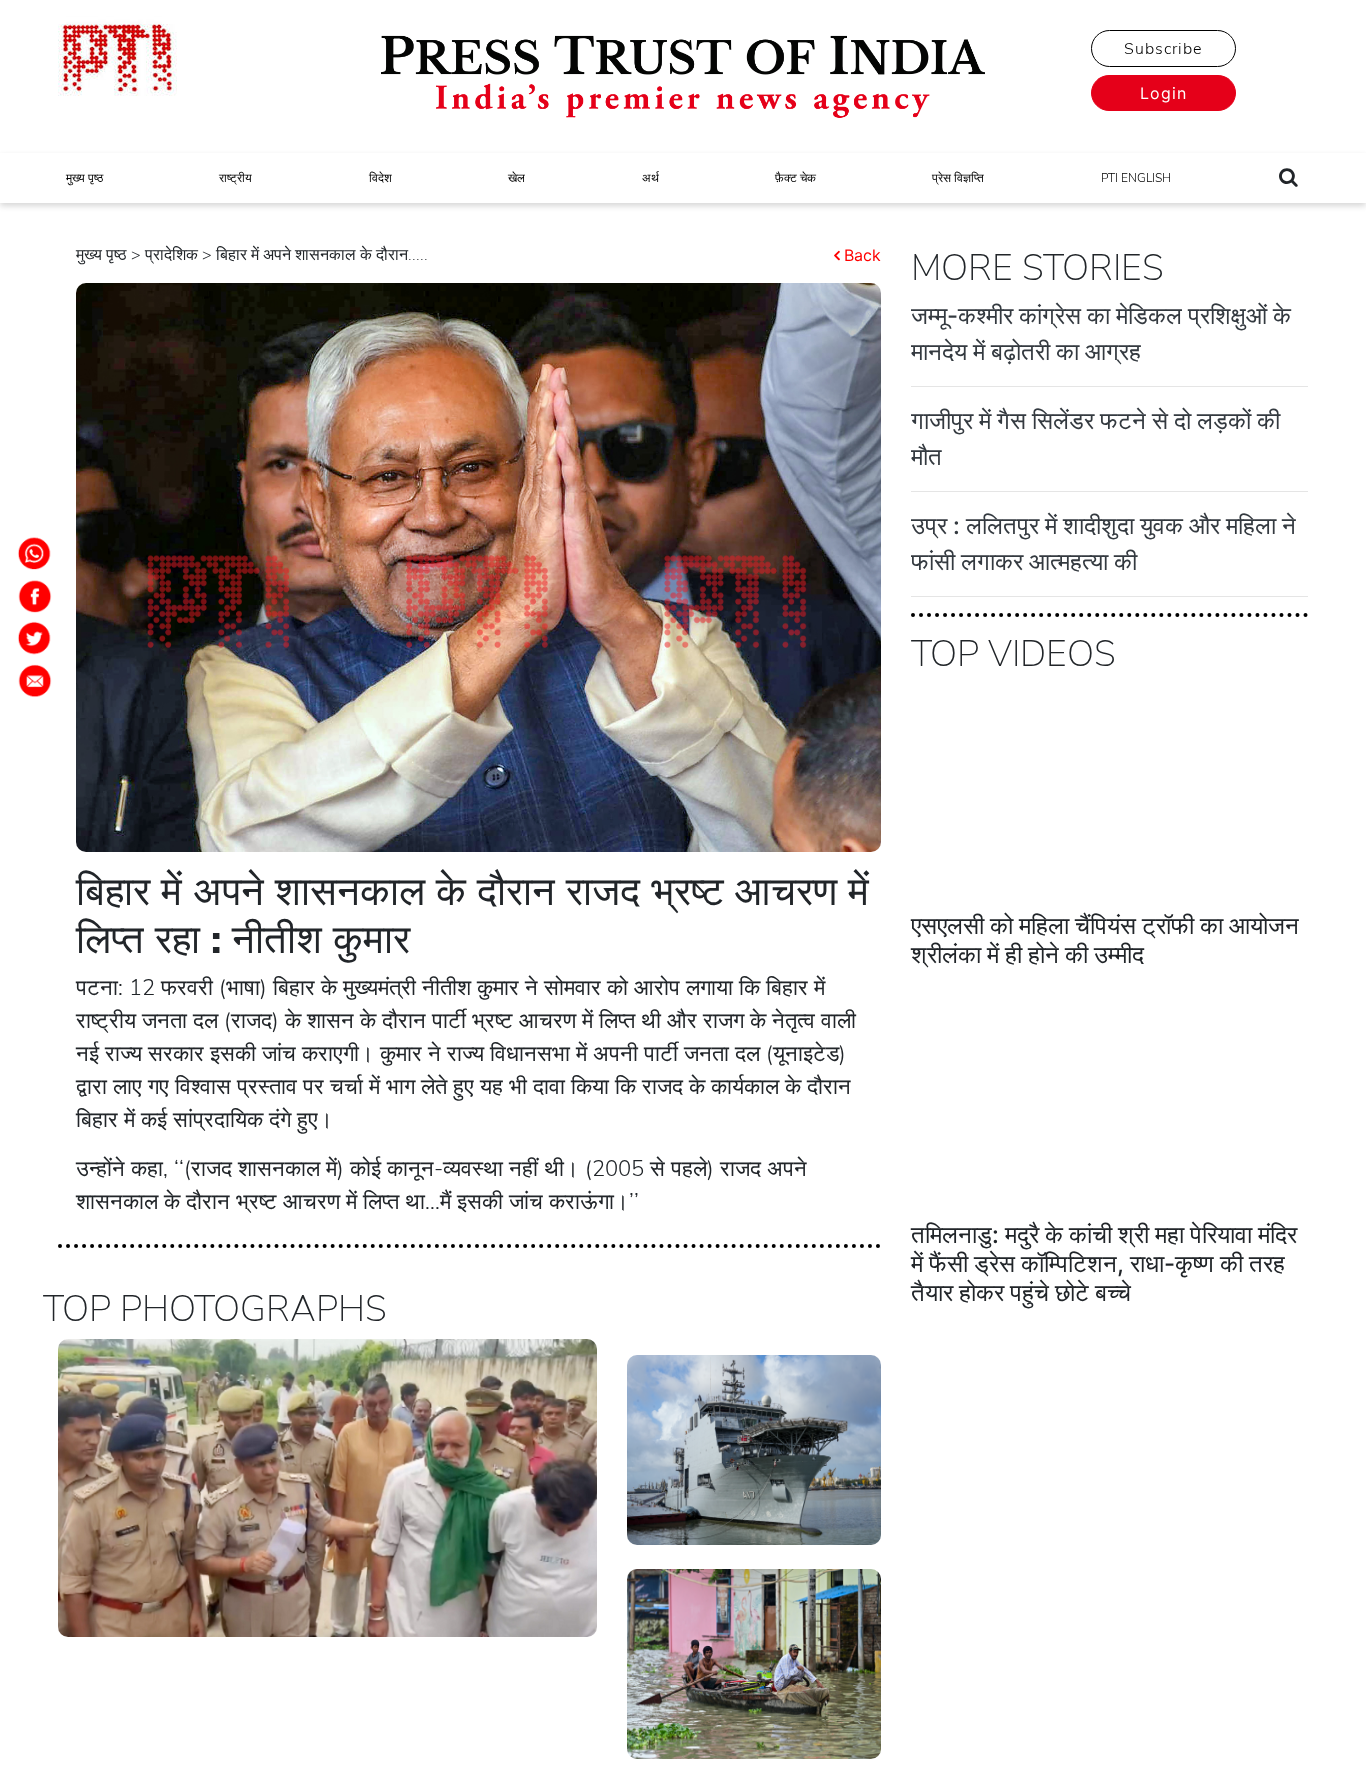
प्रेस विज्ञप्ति (958, 178)
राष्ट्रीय (235, 178)
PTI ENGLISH (1136, 178)
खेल (516, 178)
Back (862, 255)
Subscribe (1163, 49)
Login (1163, 93)
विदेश (380, 178)
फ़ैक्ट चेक (795, 178)
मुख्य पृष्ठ (84, 178)
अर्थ (650, 178)
